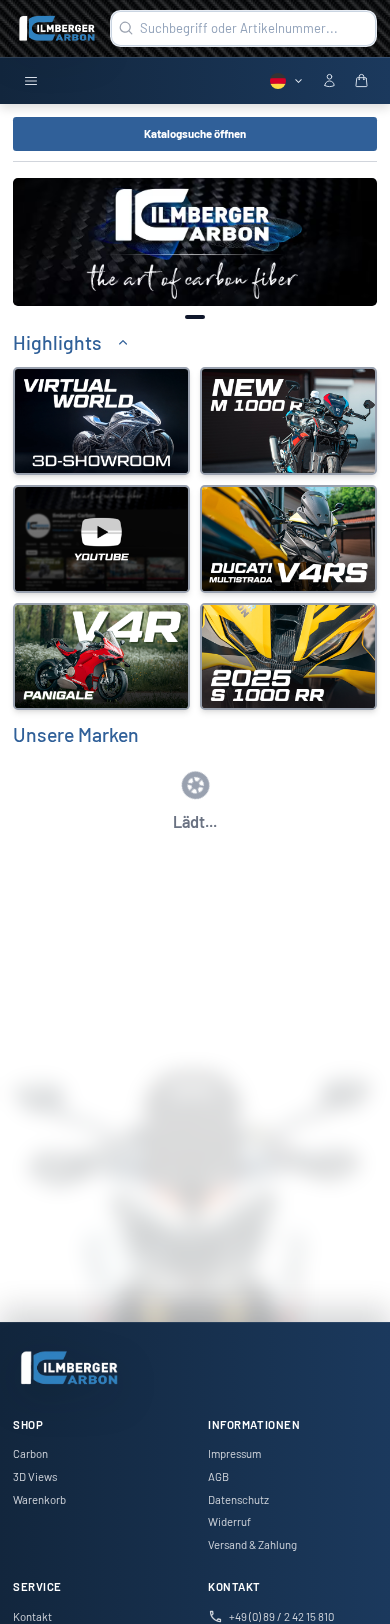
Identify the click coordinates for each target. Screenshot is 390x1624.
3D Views (35, 1476)
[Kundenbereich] (329, 81)
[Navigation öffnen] (31, 81)
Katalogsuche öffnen (195, 133)
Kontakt (32, 1616)
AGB (218, 1476)
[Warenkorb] (361, 81)
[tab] (195, 316)
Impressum (234, 1453)
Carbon (30, 1453)
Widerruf (229, 1521)
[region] (195, 242)
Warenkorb (39, 1499)
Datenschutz (238, 1499)
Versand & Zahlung (252, 1544)
